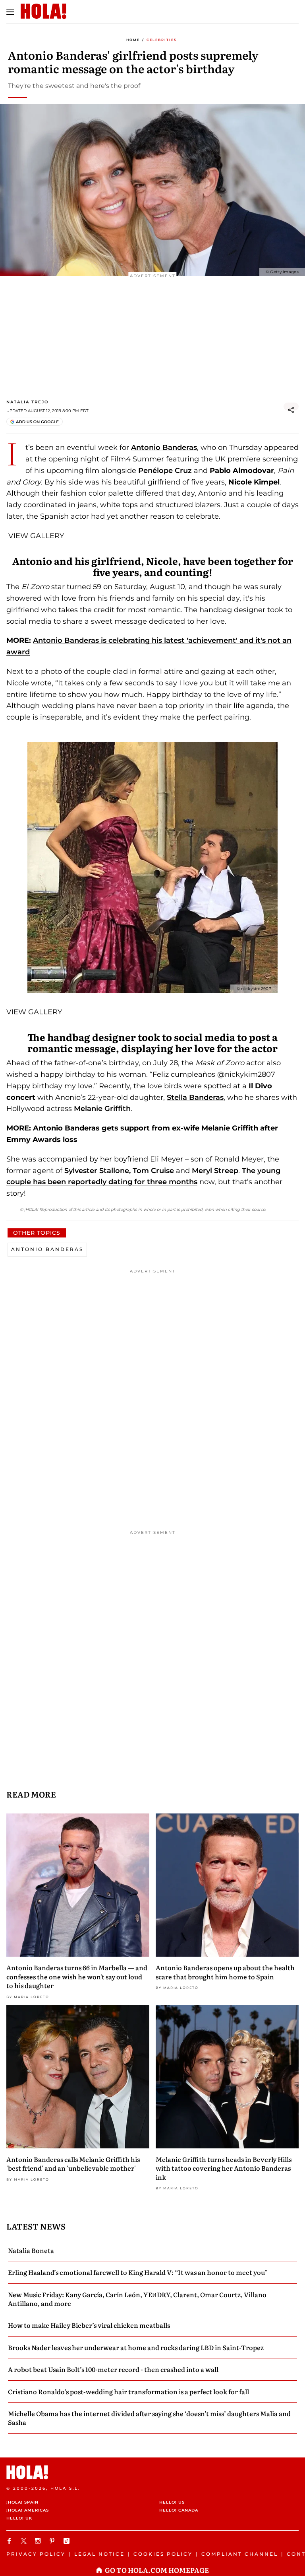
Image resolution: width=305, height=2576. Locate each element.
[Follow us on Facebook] (10, 2541)
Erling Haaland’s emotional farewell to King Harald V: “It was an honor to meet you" (138, 2272)
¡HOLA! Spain (22, 2502)
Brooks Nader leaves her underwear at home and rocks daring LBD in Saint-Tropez (136, 2347)
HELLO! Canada (179, 2510)
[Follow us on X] (25, 2541)
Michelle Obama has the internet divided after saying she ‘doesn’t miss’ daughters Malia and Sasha (149, 2418)
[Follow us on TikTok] (68, 2541)
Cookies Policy (163, 2554)
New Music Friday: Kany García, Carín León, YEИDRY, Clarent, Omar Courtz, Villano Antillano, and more (137, 2299)
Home (133, 40)
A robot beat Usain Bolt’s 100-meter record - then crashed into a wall (113, 2369)
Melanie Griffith (102, 1109)
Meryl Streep (215, 1171)
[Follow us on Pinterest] (53, 2541)
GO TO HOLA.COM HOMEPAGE (157, 2570)
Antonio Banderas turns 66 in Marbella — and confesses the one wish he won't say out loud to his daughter (77, 1976)
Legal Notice (99, 2554)
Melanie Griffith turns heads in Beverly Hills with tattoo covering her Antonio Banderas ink (224, 2168)
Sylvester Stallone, (97, 1171)
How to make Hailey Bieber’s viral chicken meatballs (89, 2325)
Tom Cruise (153, 1171)
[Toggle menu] (10, 12)
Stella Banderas (195, 1097)
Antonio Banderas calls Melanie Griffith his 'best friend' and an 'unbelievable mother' (73, 2164)
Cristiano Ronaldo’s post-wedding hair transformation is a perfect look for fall (128, 2391)
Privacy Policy (36, 2554)
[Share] (291, 410)
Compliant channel (240, 2554)
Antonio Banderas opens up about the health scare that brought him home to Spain (225, 1972)
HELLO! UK (19, 2518)
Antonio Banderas (164, 447)
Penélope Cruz (165, 471)
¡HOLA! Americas (28, 2510)
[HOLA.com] (152, 2472)
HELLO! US (172, 2502)
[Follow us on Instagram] (39, 2541)
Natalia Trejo (27, 402)
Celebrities (162, 40)
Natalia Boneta (31, 2250)
